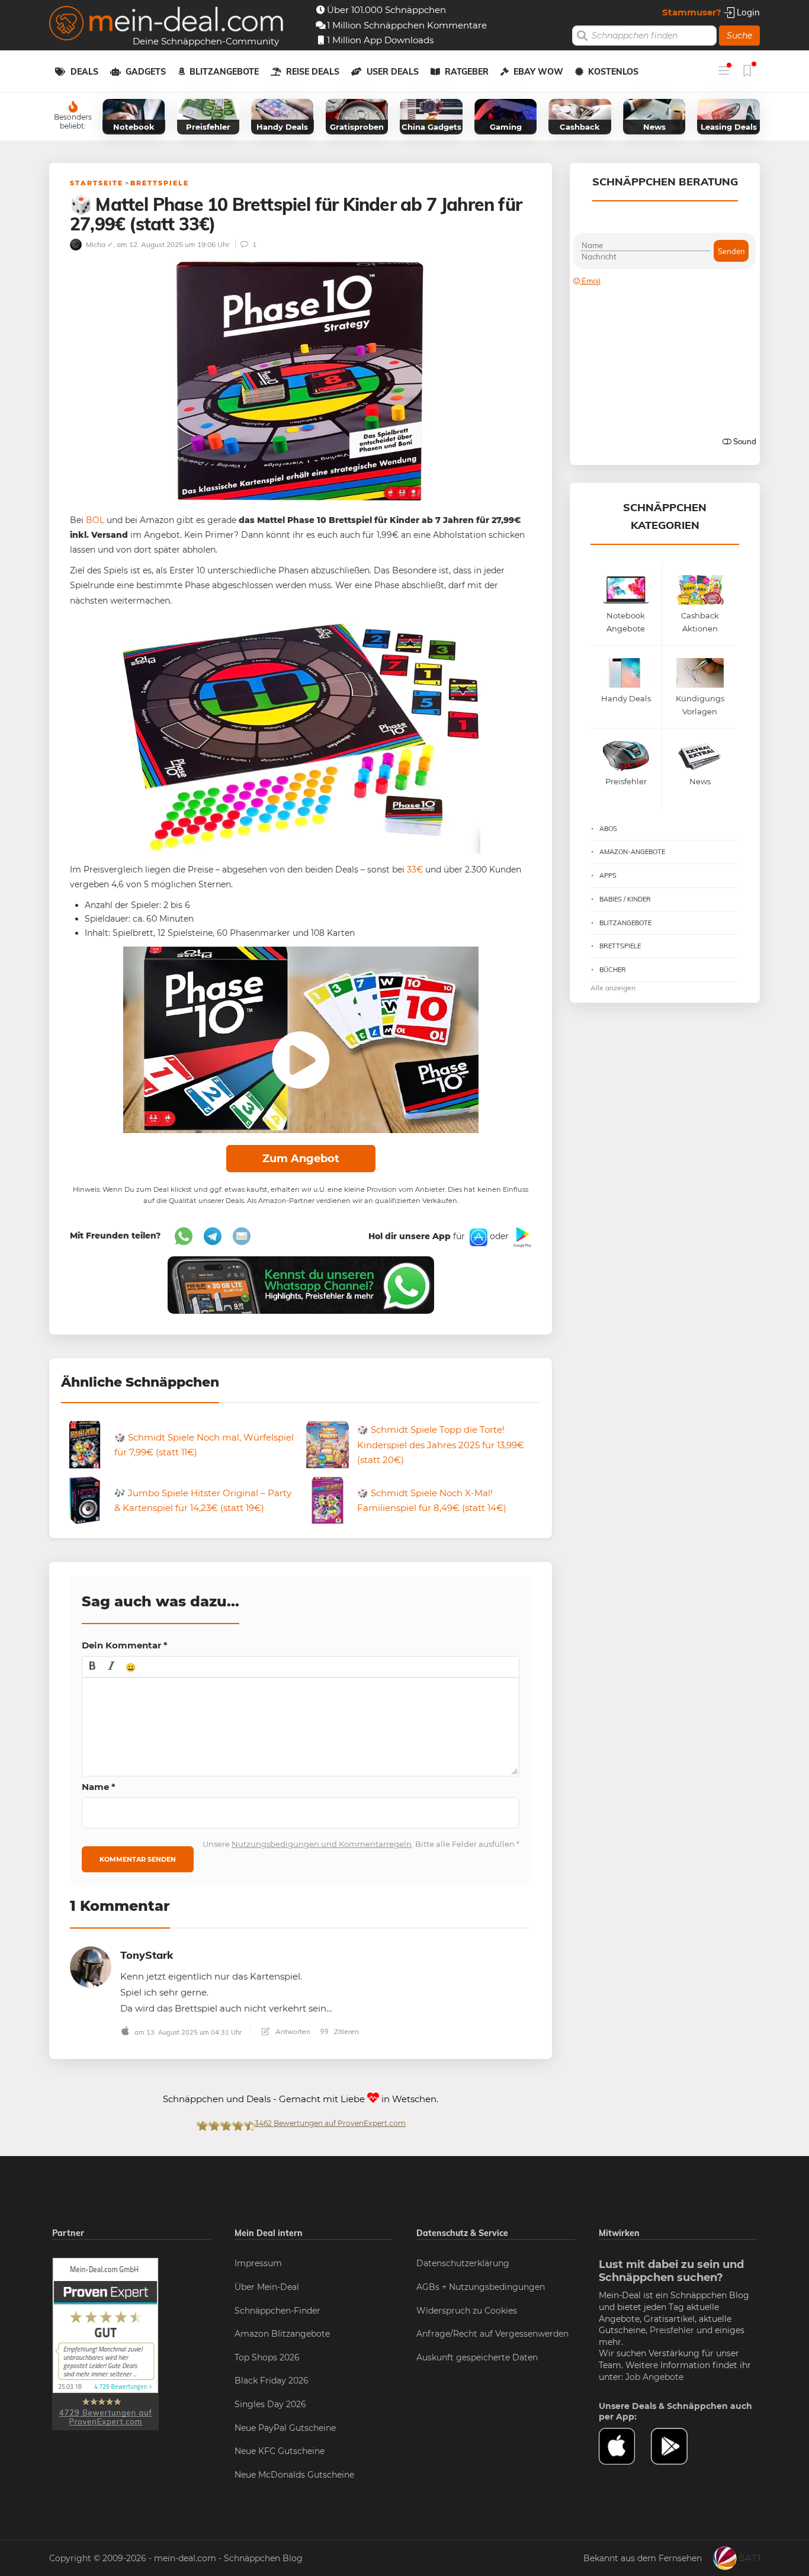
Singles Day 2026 (270, 2404)
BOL (95, 520)
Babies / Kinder (625, 899)
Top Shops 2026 (267, 2357)
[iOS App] (477, 1237)
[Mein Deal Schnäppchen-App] (677, 2446)
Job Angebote (654, 2377)
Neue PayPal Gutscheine (285, 2428)
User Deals (393, 72)
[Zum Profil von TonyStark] (91, 1966)
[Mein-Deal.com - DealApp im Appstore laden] (625, 2446)
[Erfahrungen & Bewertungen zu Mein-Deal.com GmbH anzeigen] (105, 2344)
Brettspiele (160, 183)
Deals (84, 72)
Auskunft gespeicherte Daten (477, 2357)
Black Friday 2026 (272, 2381)
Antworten (292, 2031)
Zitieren (346, 2031)
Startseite (97, 183)
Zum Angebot (301, 1159)
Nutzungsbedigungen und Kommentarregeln (322, 1844)
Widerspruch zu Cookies (467, 2311)
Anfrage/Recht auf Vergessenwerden (492, 2334)
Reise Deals (313, 72)
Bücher (613, 970)
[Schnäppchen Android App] (521, 1237)
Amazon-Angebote (632, 852)
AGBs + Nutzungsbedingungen (481, 2287)
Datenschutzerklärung (463, 2263)
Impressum (258, 2263)
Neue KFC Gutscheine (280, 2451)
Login (747, 12)
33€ (415, 870)
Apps (608, 875)
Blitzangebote (224, 72)
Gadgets (146, 72)
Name (99, 1787)
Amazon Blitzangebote (282, 2334)
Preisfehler (672, 2330)
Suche (739, 36)
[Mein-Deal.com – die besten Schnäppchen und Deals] (166, 25)
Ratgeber (467, 72)
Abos (608, 829)
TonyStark (147, 1955)
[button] (92, 1667)
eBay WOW (538, 72)
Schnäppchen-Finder (277, 2311)
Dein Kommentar (125, 1645)
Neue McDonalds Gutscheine (294, 2475)
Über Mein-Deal (267, 2287)
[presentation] (92, 1667)
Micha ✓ (99, 244)
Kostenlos (613, 72)
